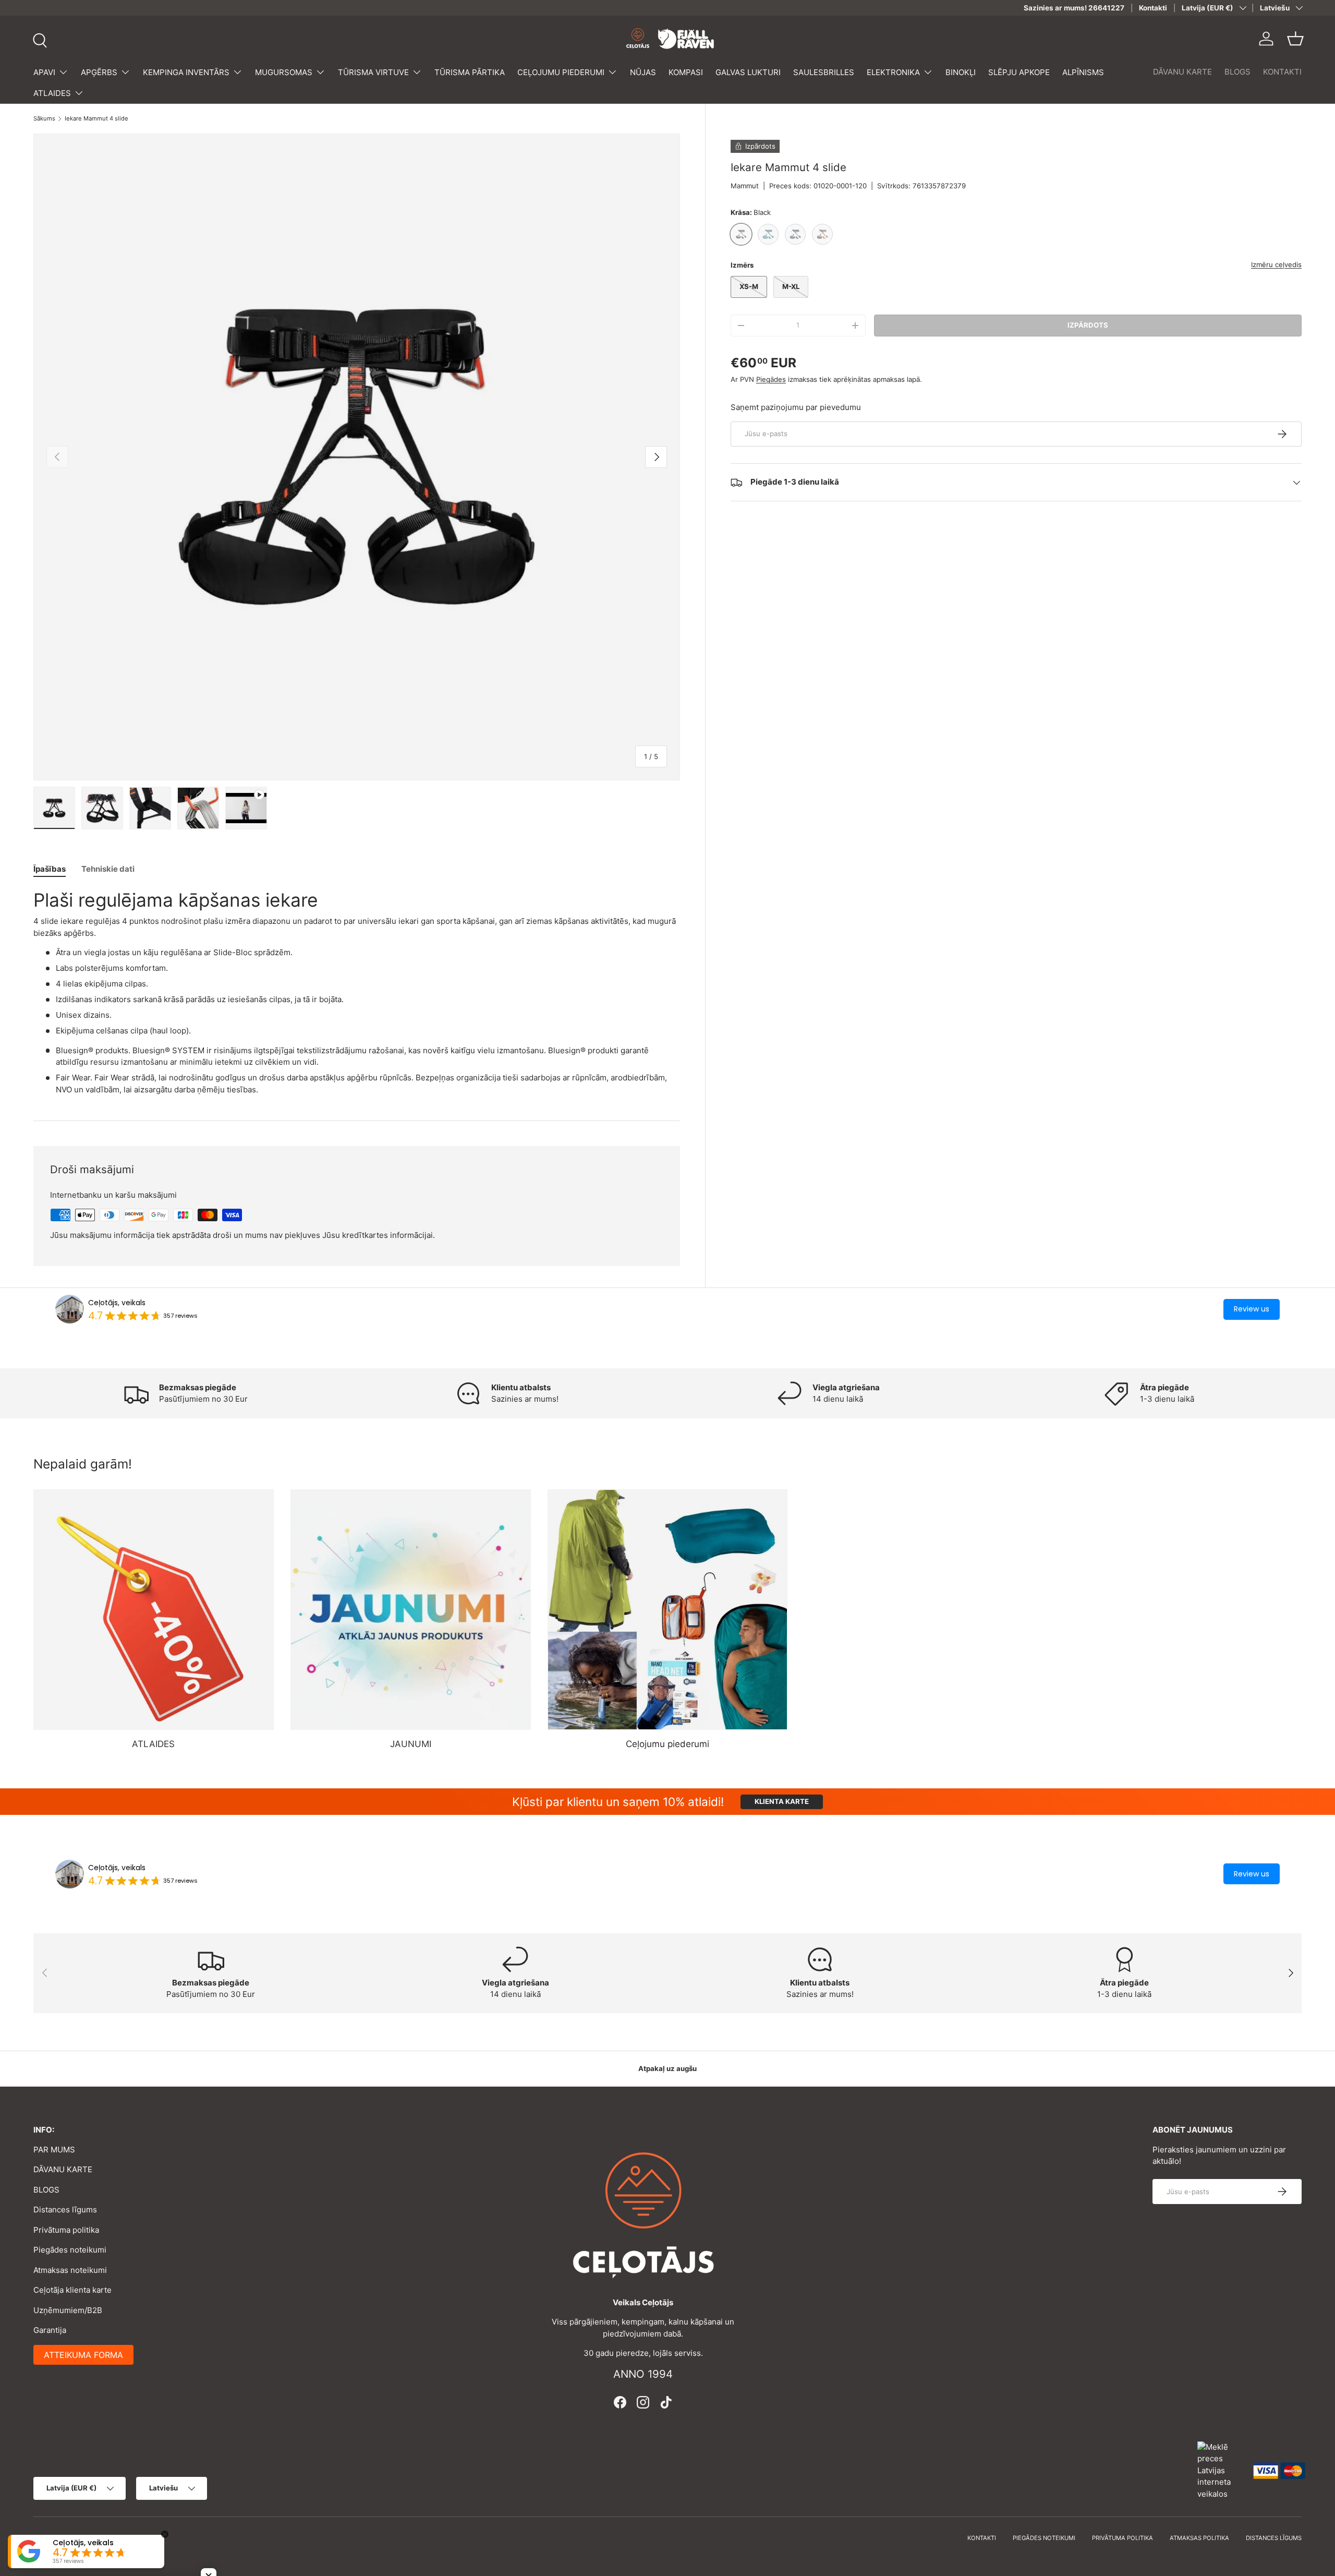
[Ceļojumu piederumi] (668, 1610)
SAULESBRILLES (824, 72)
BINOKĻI (961, 72)
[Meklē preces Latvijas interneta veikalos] (1220, 2470)
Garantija (50, 2330)
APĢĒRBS (99, 72)
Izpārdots (1088, 325)
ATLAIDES (52, 93)
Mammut (745, 186)
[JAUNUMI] (411, 1610)
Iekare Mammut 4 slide (96, 119)
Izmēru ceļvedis (1276, 264)
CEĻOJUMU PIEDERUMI (561, 72)
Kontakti (1153, 8)
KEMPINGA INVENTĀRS (186, 72)
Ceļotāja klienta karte (72, 2290)
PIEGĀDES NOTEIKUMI (1044, 2538)
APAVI (44, 72)
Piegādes (771, 379)
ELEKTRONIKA (893, 72)
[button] (1295, 39)
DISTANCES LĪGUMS (1274, 2538)
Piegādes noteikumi (70, 2250)
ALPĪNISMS (1083, 72)
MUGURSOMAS (284, 72)
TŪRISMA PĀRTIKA (470, 72)
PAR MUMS (54, 2150)
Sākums (44, 119)
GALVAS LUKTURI (748, 72)
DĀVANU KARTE (1182, 72)
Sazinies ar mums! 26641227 (1074, 8)
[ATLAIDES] (154, 1610)
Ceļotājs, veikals (117, 1303)
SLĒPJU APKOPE (1019, 72)
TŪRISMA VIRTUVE (373, 72)
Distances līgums (65, 2210)
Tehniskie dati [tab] (108, 869)
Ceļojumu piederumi (667, 1744)
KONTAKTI (1282, 72)
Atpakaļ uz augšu (667, 2068)
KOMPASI (686, 72)
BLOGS (1237, 72)
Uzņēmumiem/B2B (68, 2310)
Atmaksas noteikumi (70, 2270)
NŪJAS (643, 72)
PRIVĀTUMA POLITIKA (1122, 2538)
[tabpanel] (357, 992)
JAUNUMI (411, 1744)
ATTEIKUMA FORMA (83, 2355)
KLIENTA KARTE (782, 1801)
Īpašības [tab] (50, 869)
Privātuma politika (66, 2230)
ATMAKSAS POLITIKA (1199, 2538)
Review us (1252, 1309)
